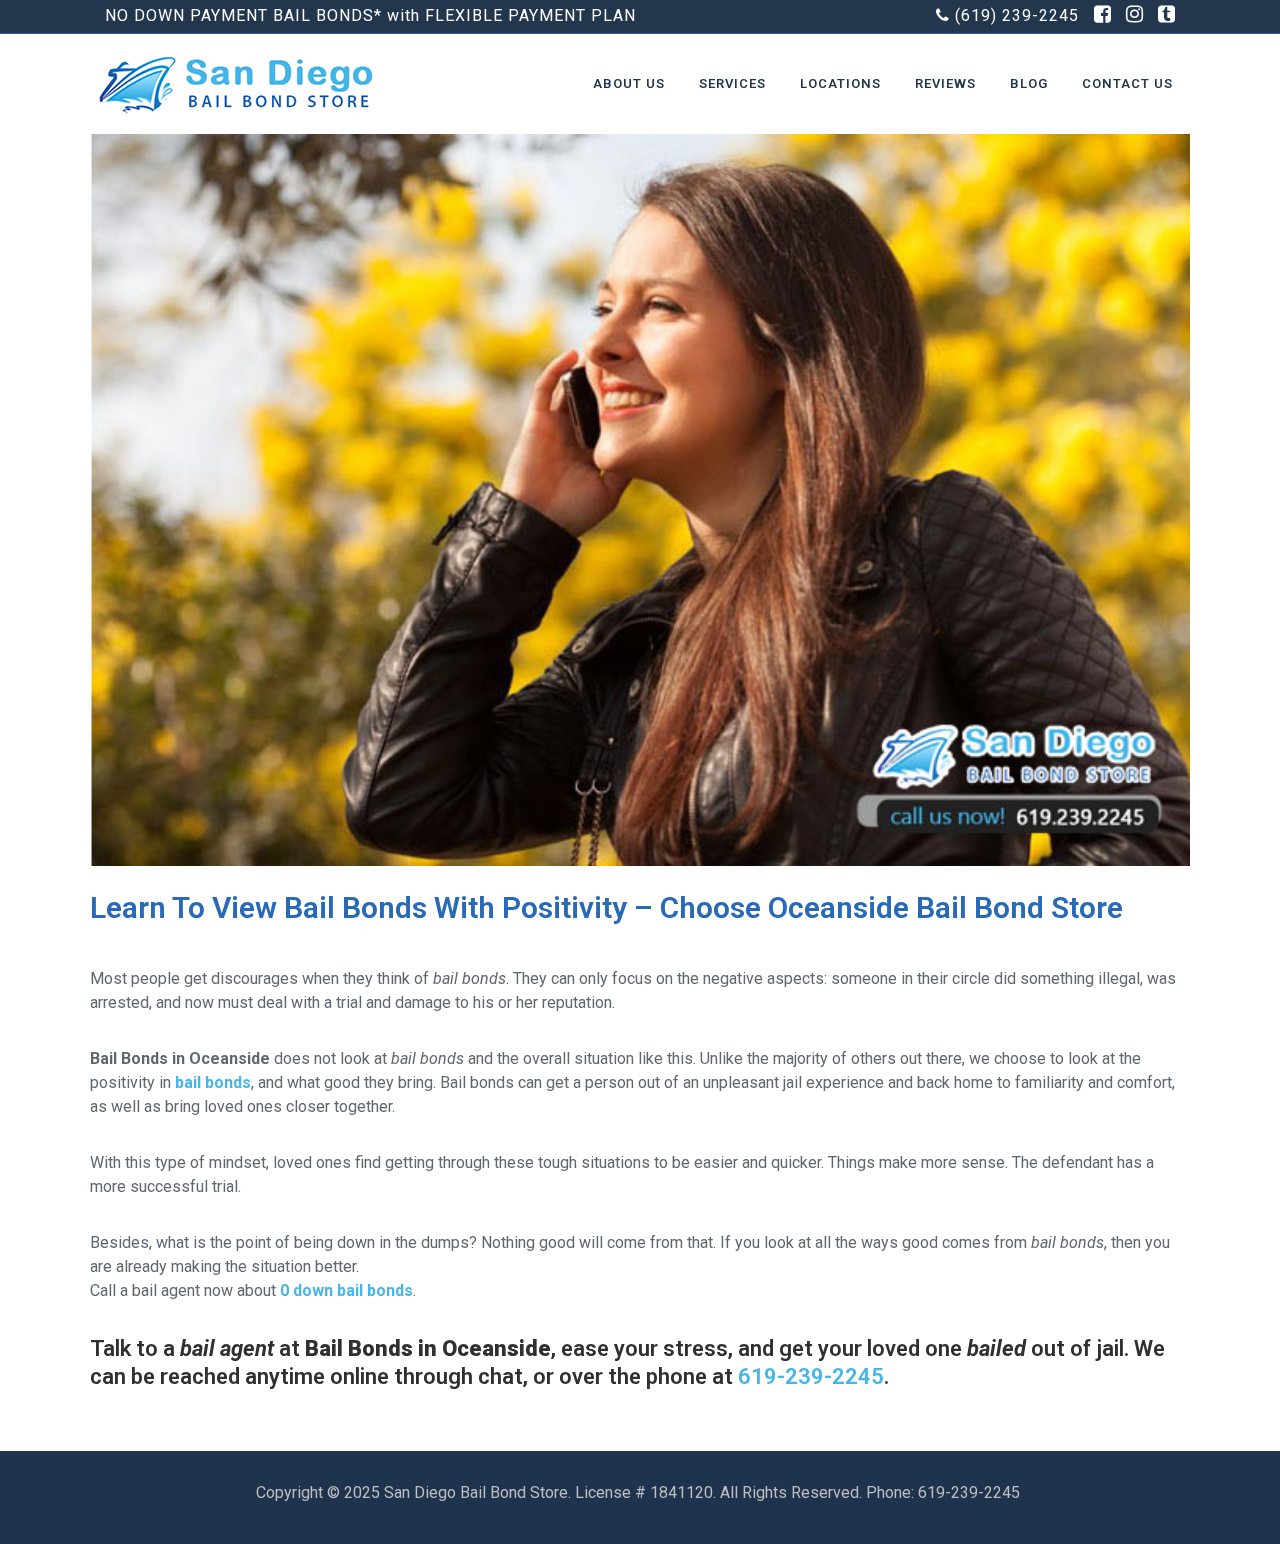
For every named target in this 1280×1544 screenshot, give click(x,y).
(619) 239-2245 (1017, 15)
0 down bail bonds (346, 1290)
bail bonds (213, 1082)
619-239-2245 (811, 1376)
